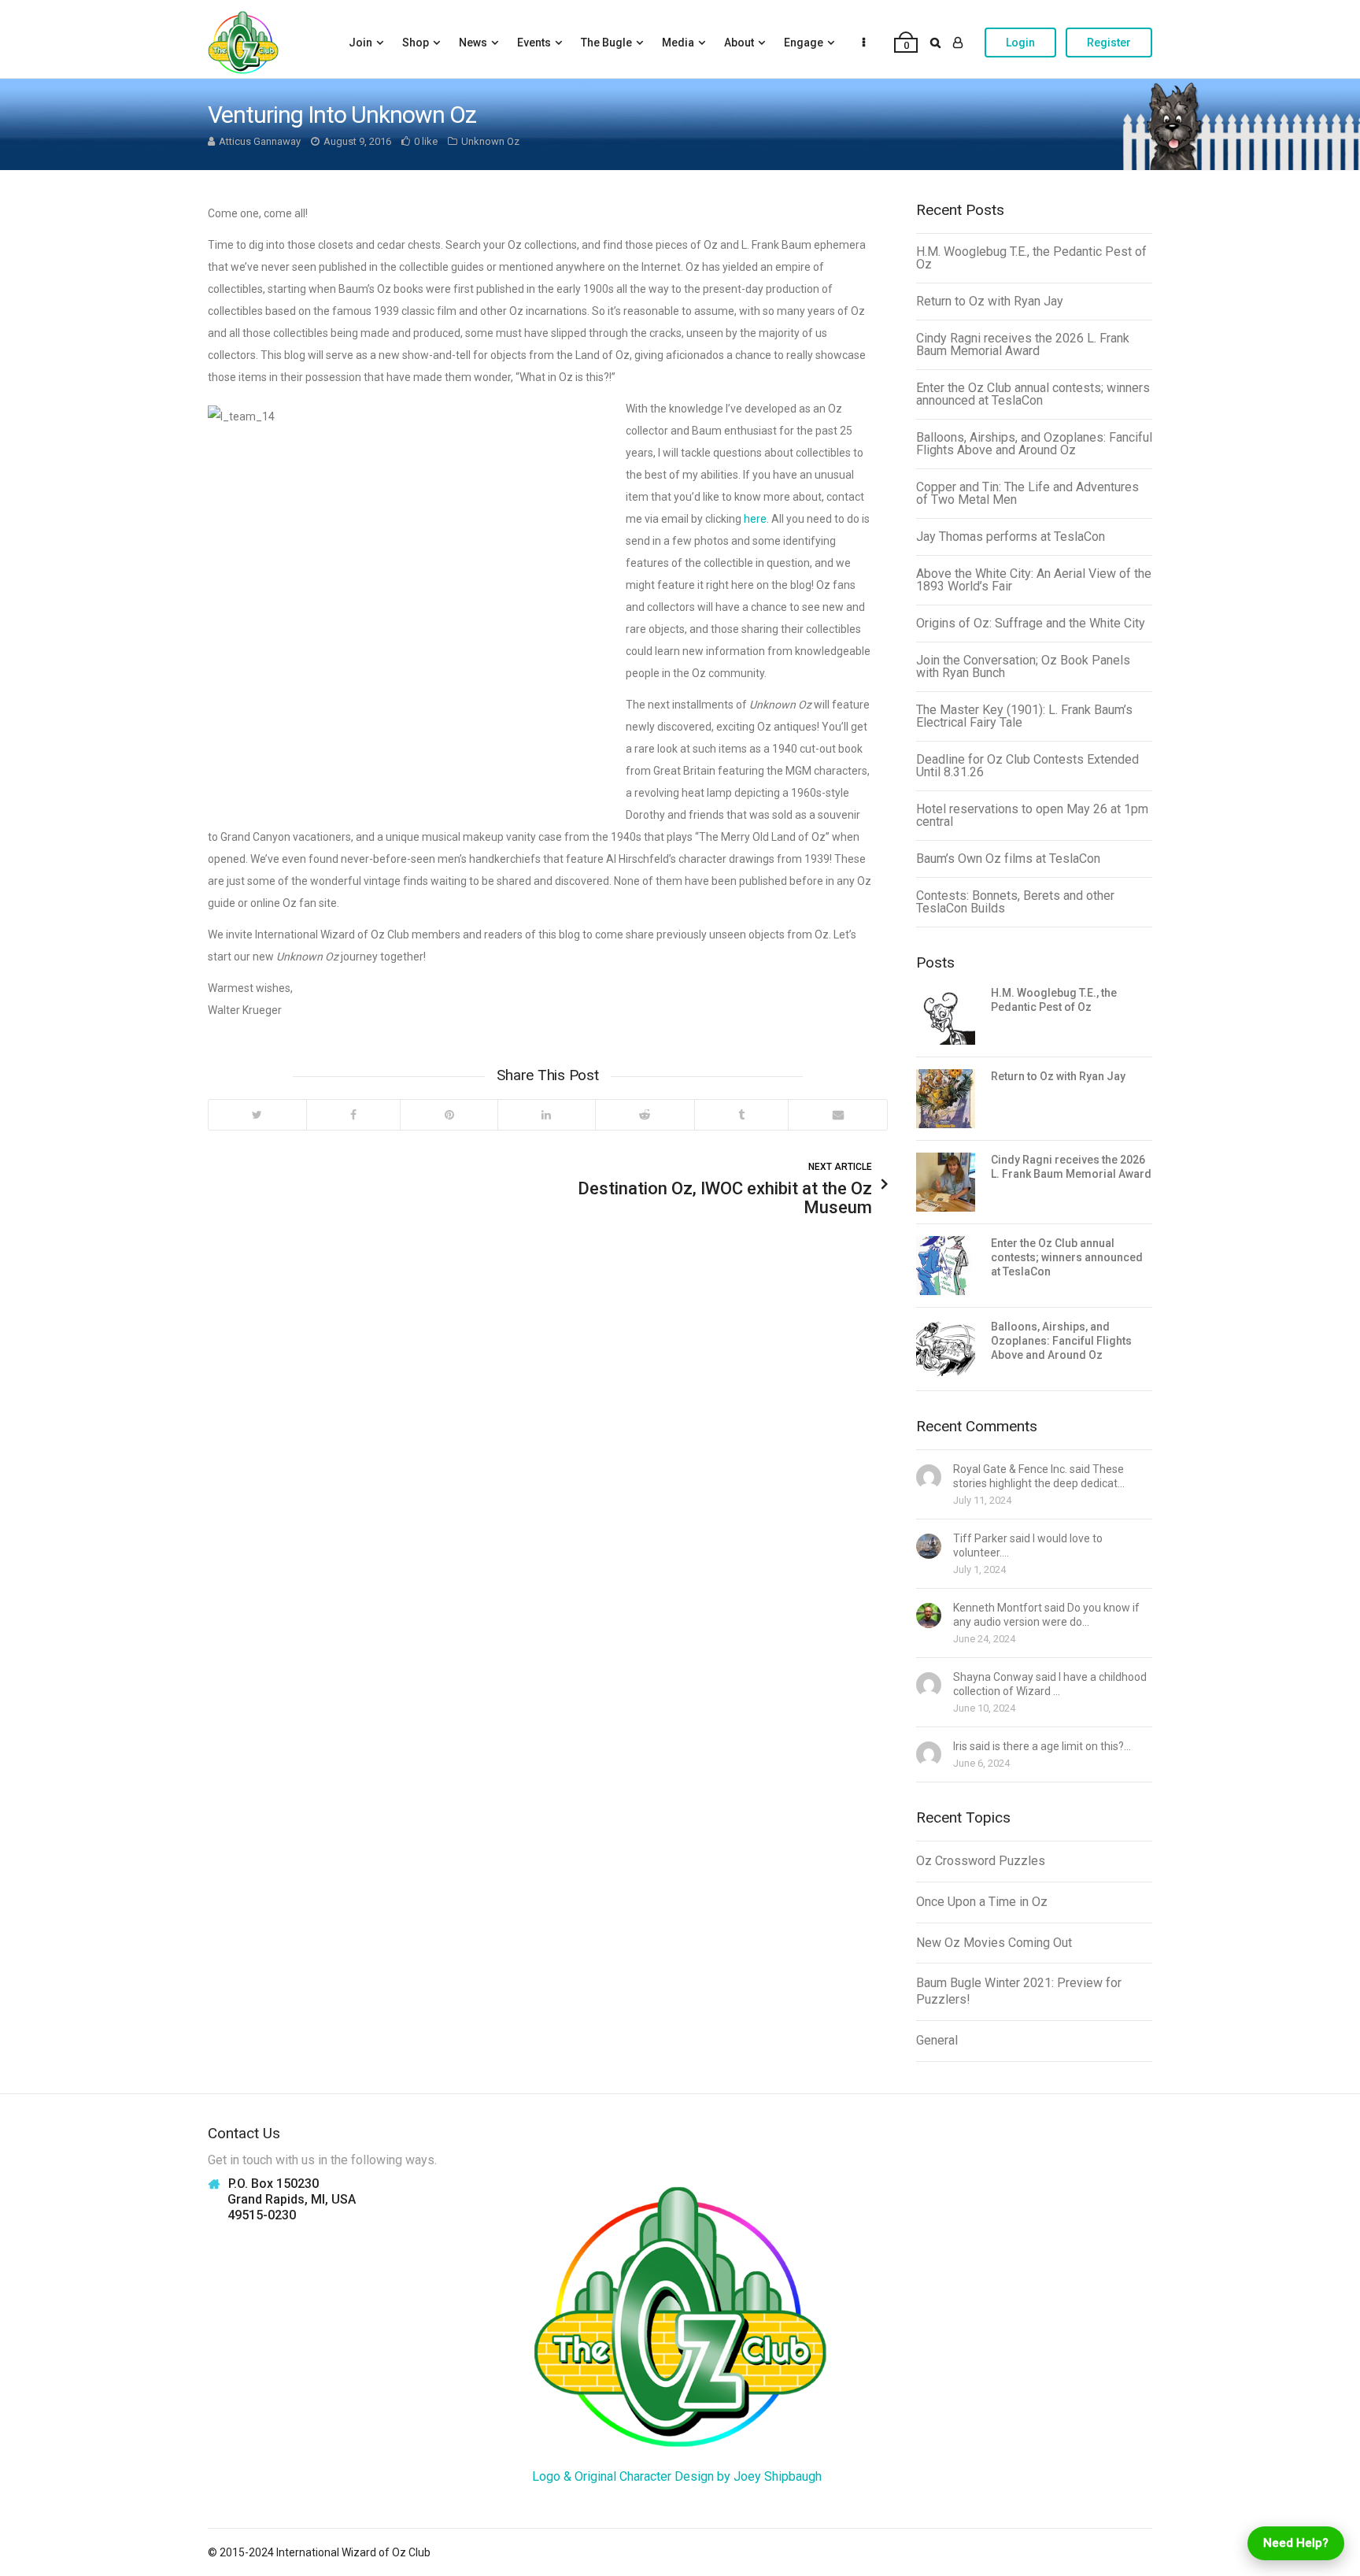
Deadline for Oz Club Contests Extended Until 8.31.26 (1027, 766)
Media (678, 43)
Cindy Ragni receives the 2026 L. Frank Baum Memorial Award (1023, 344)
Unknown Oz (490, 141)
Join (360, 43)
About (739, 43)
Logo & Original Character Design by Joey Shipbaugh (677, 2476)
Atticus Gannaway (260, 141)
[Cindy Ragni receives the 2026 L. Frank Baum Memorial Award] (946, 1182)
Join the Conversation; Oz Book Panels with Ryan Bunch (1023, 666)
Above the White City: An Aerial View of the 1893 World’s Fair (1034, 580)
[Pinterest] (449, 1115)
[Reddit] (645, 1115)
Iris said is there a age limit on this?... (1042, 1746)
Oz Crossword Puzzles (981, 1861)
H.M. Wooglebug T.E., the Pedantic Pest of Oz (1031, 258)
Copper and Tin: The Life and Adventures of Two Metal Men (1027, 493)
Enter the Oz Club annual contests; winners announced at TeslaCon (1033, 394)
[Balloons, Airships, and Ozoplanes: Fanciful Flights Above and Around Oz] (946, 1349)
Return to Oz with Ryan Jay (990, 301)
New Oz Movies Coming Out (994, 1943)
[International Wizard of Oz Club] (243, 43)
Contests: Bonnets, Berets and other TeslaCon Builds (1015, 902)
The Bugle (606, 43)
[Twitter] (257, 1115)
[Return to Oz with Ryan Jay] (946, 1099)
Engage (804, 43)
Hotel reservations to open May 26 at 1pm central (1032, 815)
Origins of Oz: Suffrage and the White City (1031, 623)
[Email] (837, 1115)
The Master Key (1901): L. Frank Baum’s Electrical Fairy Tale (1024, 716)
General (937, 2040)
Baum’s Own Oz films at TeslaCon (1008, 859)
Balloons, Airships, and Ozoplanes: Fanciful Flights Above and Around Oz (1034, 444)
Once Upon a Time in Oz (982, 1902)
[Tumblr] (741, 1115)
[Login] (958, 43)
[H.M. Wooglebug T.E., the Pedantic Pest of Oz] (946, 1015)
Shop (416, 43)
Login (1020, 43)
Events (534, 43)
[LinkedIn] (546, 1115)
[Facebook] (353, 1115)
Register (1109, 43)
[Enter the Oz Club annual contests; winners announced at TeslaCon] (946, 1266)
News (473, 43)
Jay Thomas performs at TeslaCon (1011, 537)
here (755, 519)
